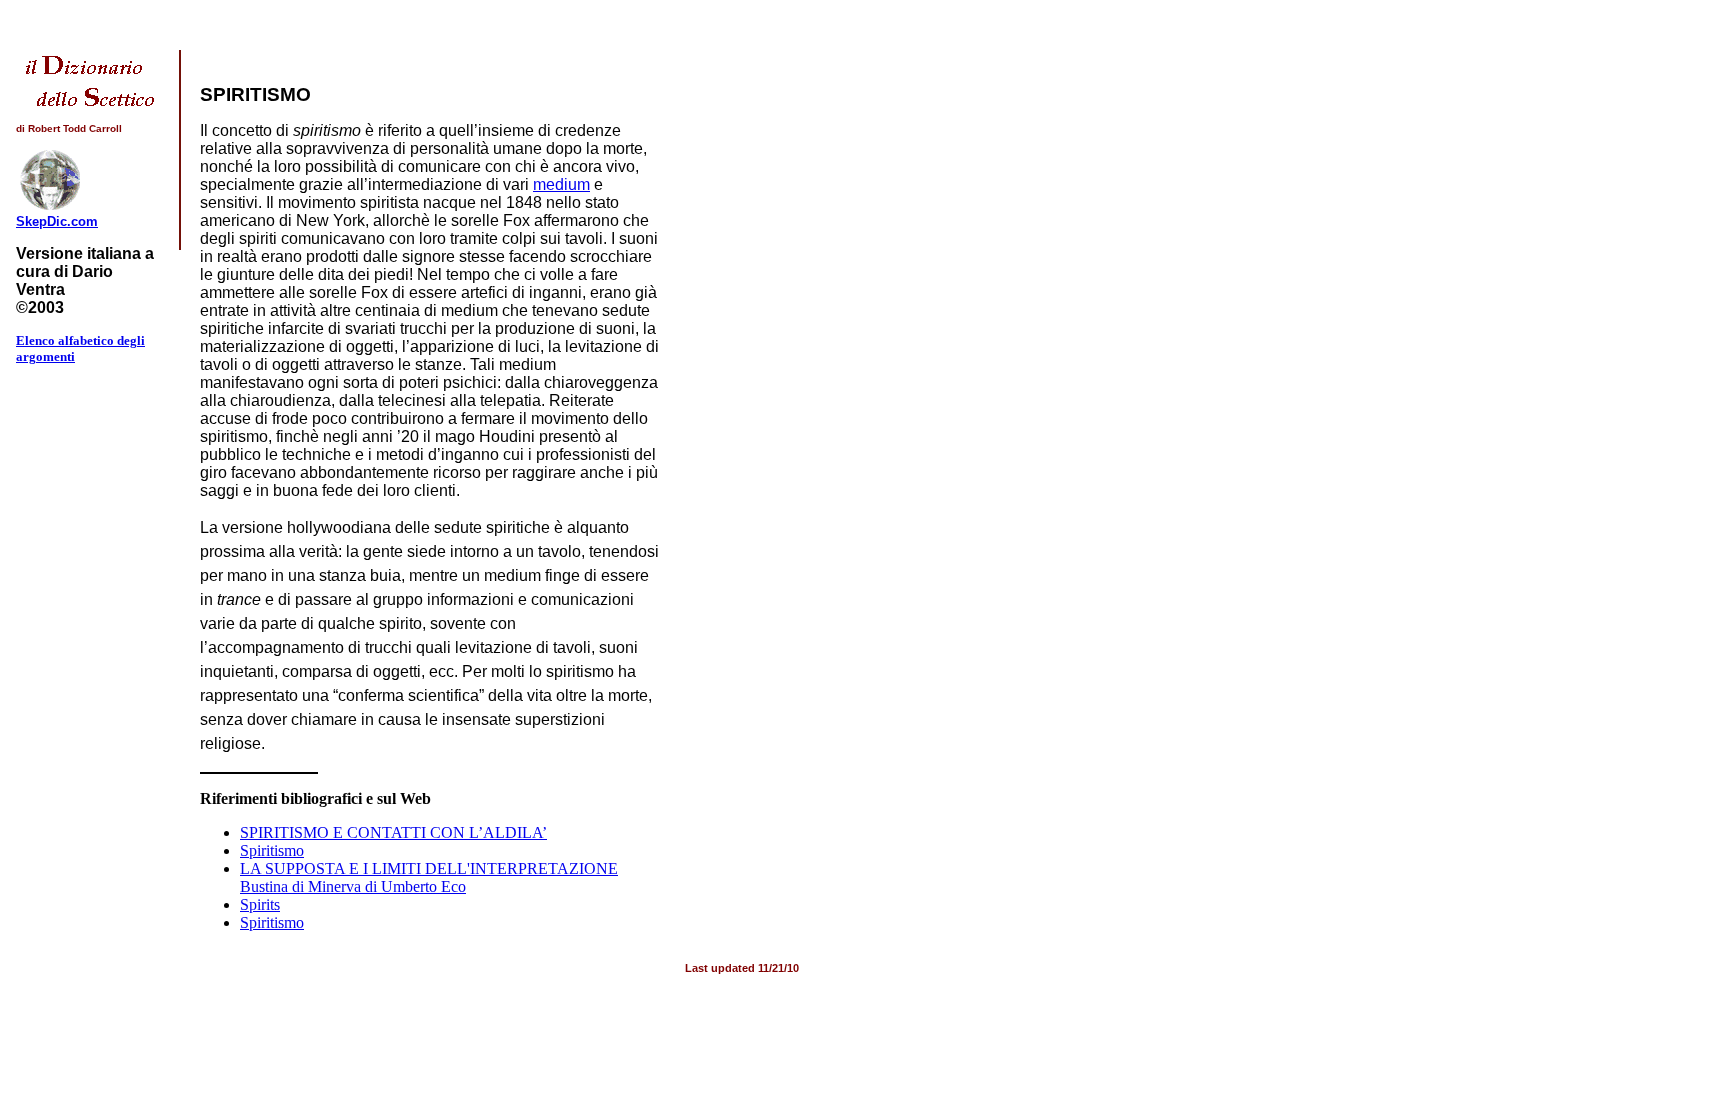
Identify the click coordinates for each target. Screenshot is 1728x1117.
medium (561, 184)
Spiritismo (272, 850)
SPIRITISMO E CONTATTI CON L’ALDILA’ (393, 832)
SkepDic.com (57, 221)
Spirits (260, 904)
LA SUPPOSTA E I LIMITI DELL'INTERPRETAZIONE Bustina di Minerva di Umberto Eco (429, 877)
